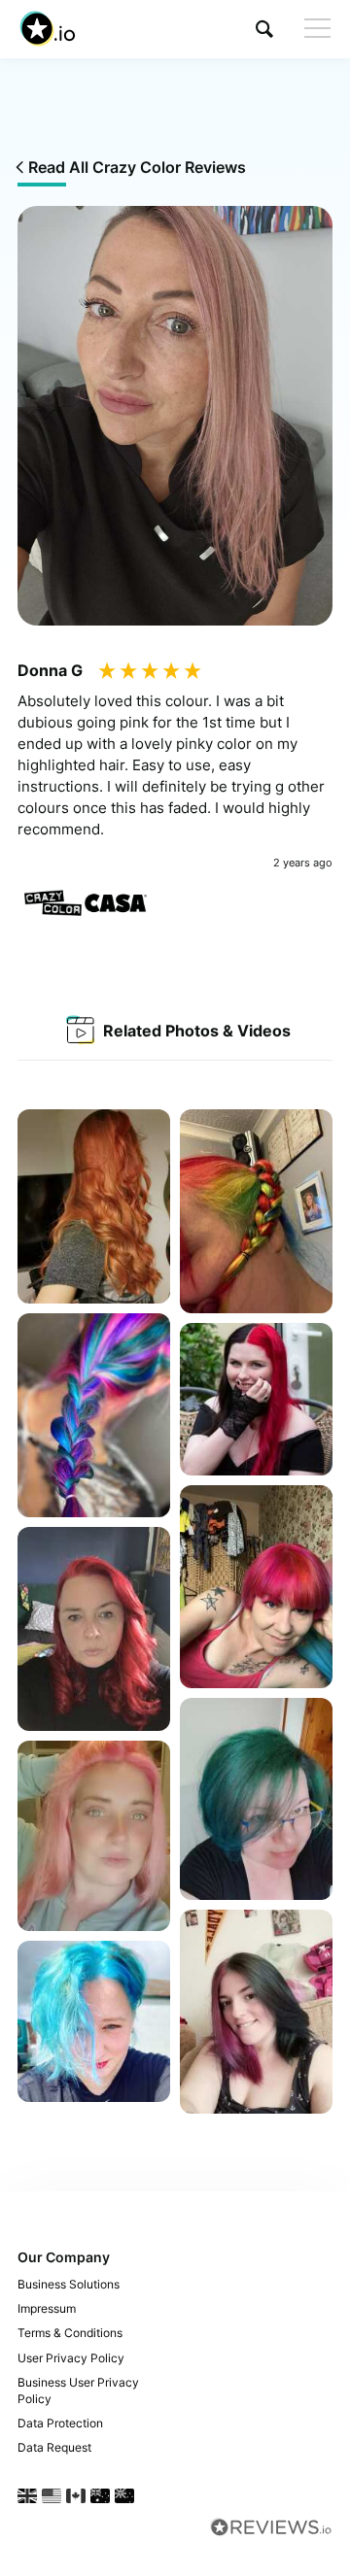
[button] (264, 29)
